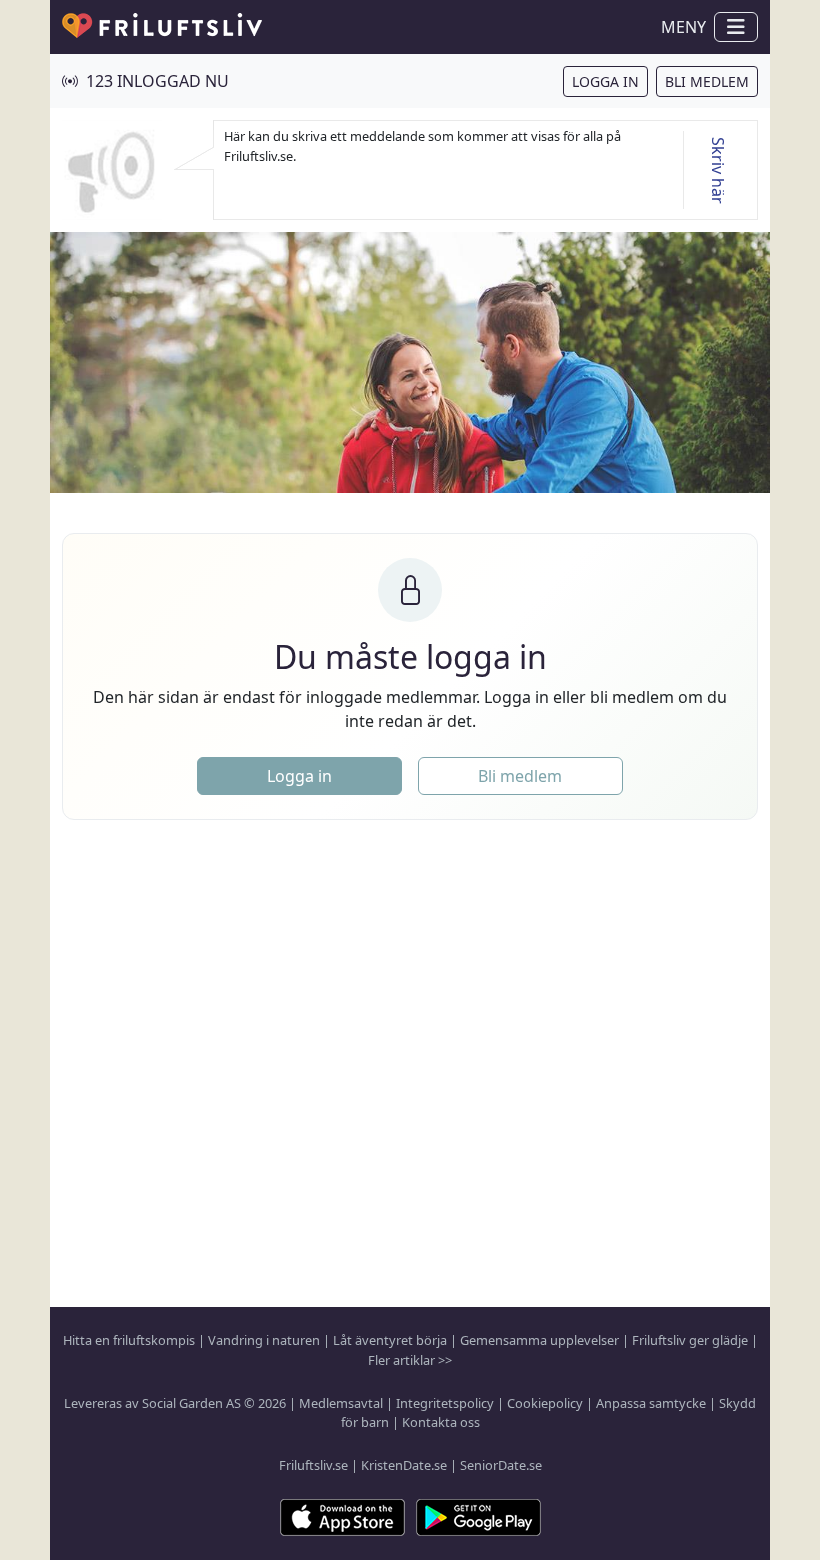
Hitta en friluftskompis (129, 1340)
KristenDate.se (404, 1465)
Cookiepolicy (545, 1403)
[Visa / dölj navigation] (736, 27)
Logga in (605, 81)
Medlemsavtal (341, 1403)
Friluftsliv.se (313, 1465)
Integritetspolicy (445, 1403)
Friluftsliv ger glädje (690, 1340)
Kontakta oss (441, 1422)
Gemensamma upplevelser (539, 1340)
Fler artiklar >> (410, 1360)
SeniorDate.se (501, 1465)
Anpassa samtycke (651, 1403)
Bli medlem (707, 81)
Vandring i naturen (264, 1340)
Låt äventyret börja (390, 1340)
